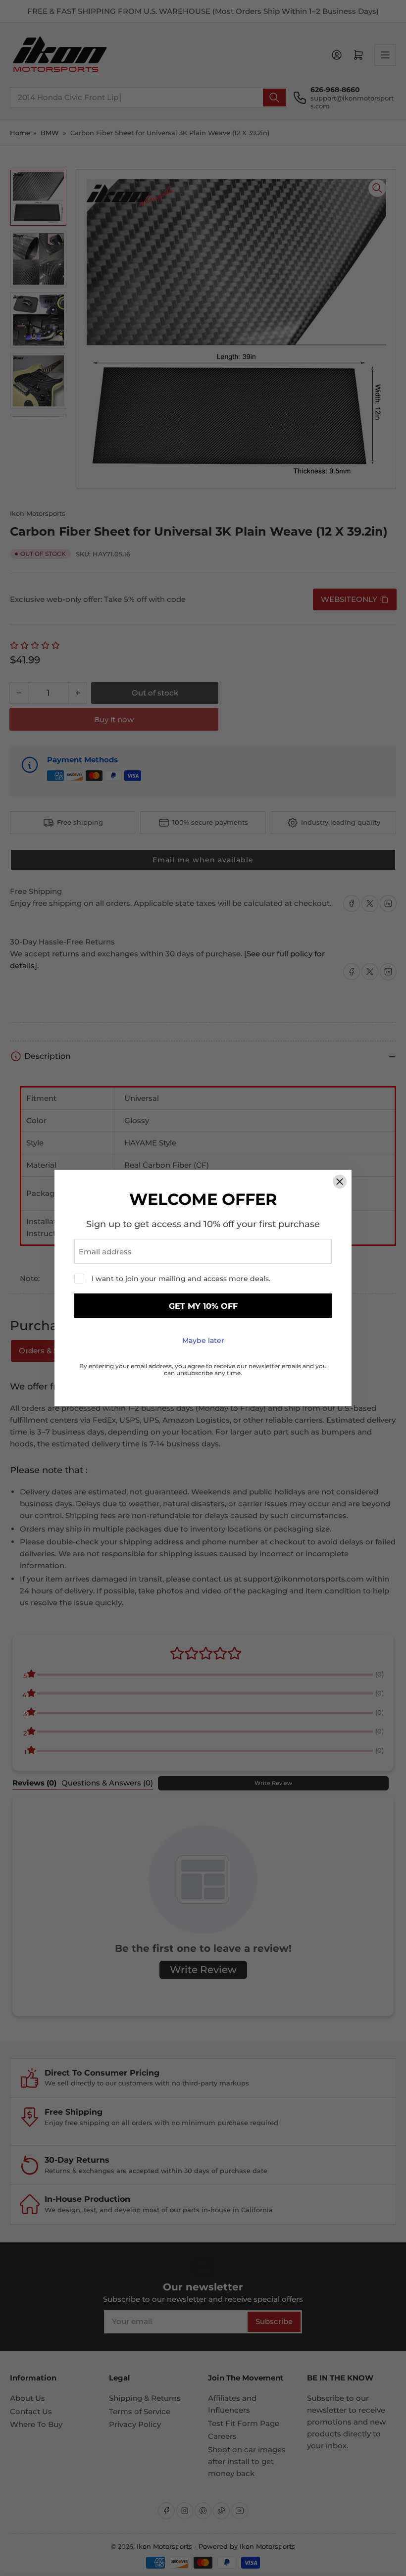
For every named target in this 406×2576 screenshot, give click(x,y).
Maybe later (203, 1340)
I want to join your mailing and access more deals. (181, 1279)
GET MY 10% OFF (203, 1306)
